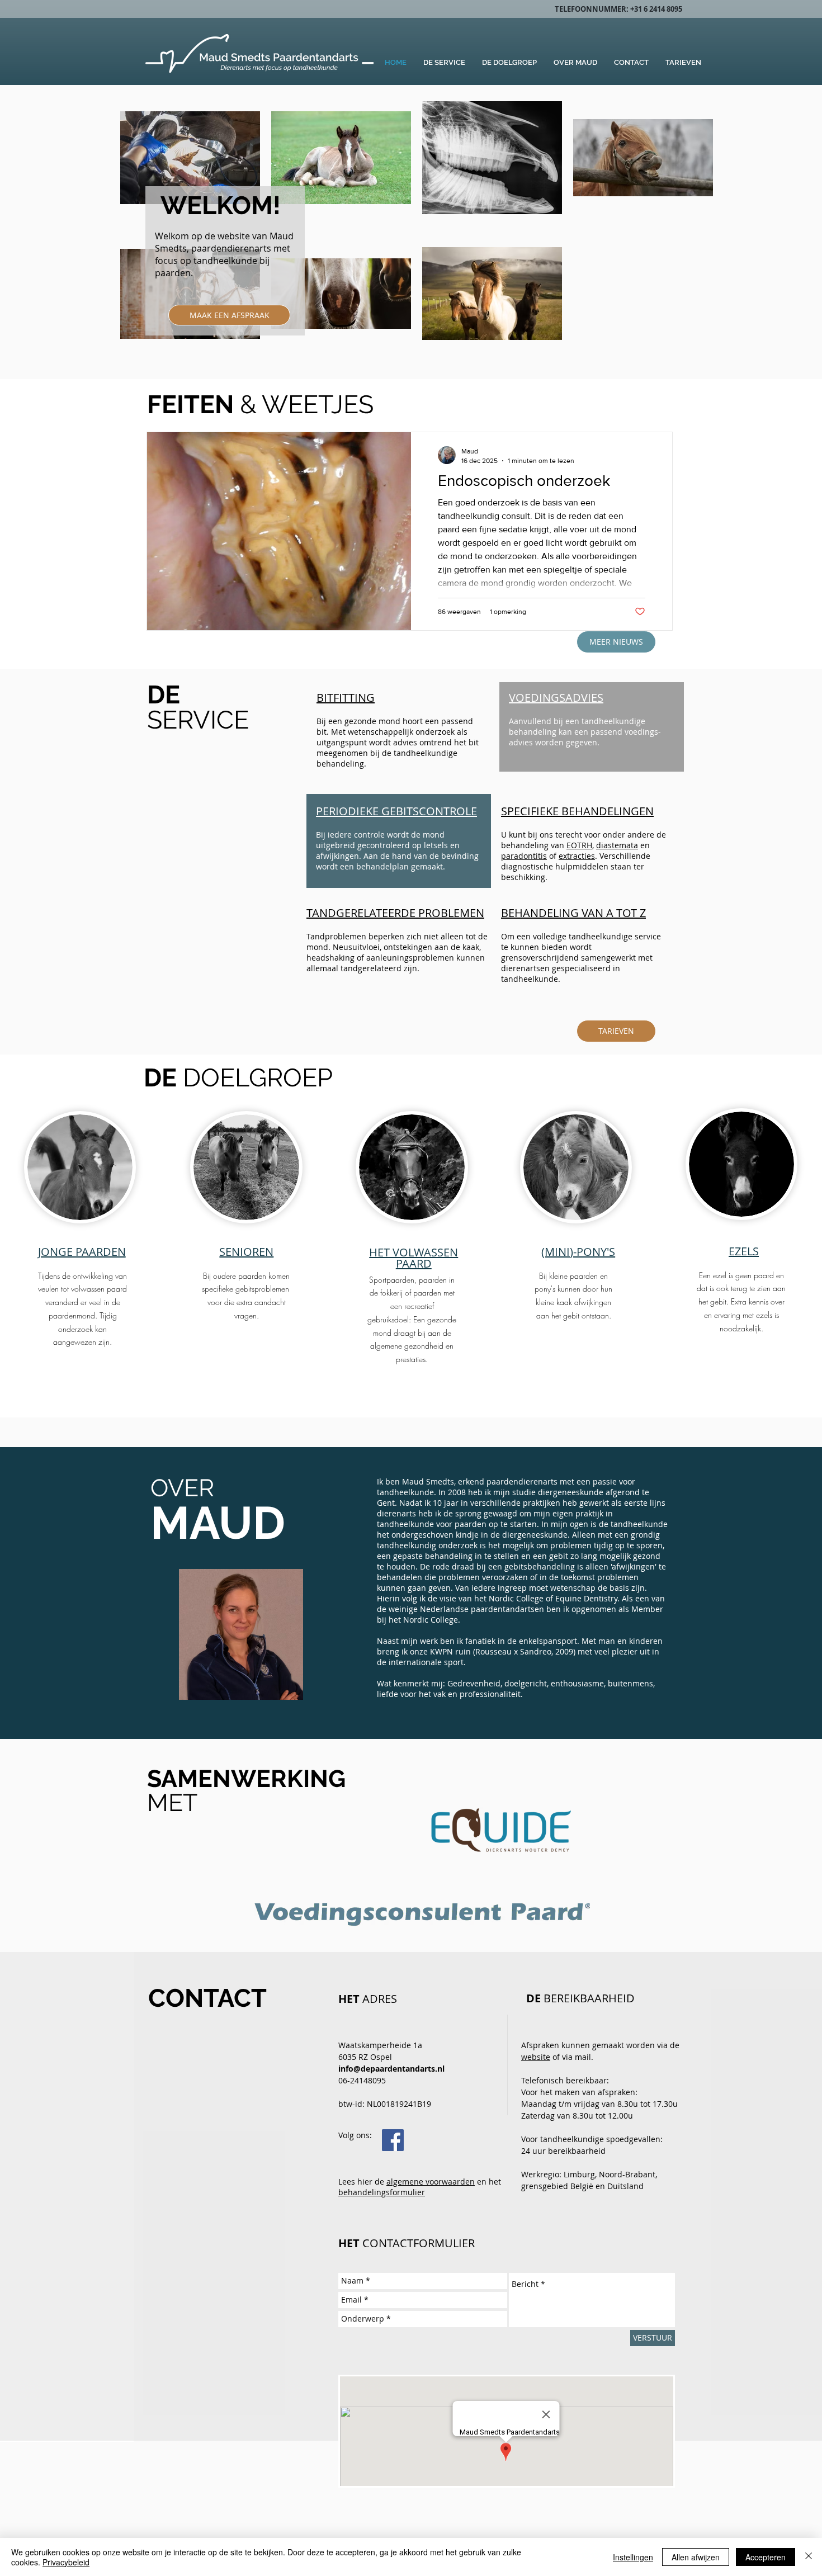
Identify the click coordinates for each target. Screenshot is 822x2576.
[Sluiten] (809, 2557)
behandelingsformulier (382, 2192)
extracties (577, 856)
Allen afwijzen (696, 2557)
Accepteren (766, 2557)
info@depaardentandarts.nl (391, 2069)
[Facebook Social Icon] (393, 2140)
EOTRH (579, 845)
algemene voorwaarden (431, 2182)
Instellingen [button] (633, 2557)
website (536, 2057)
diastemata (617, 845)
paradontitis (524, 856)
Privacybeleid (66, 2562)
